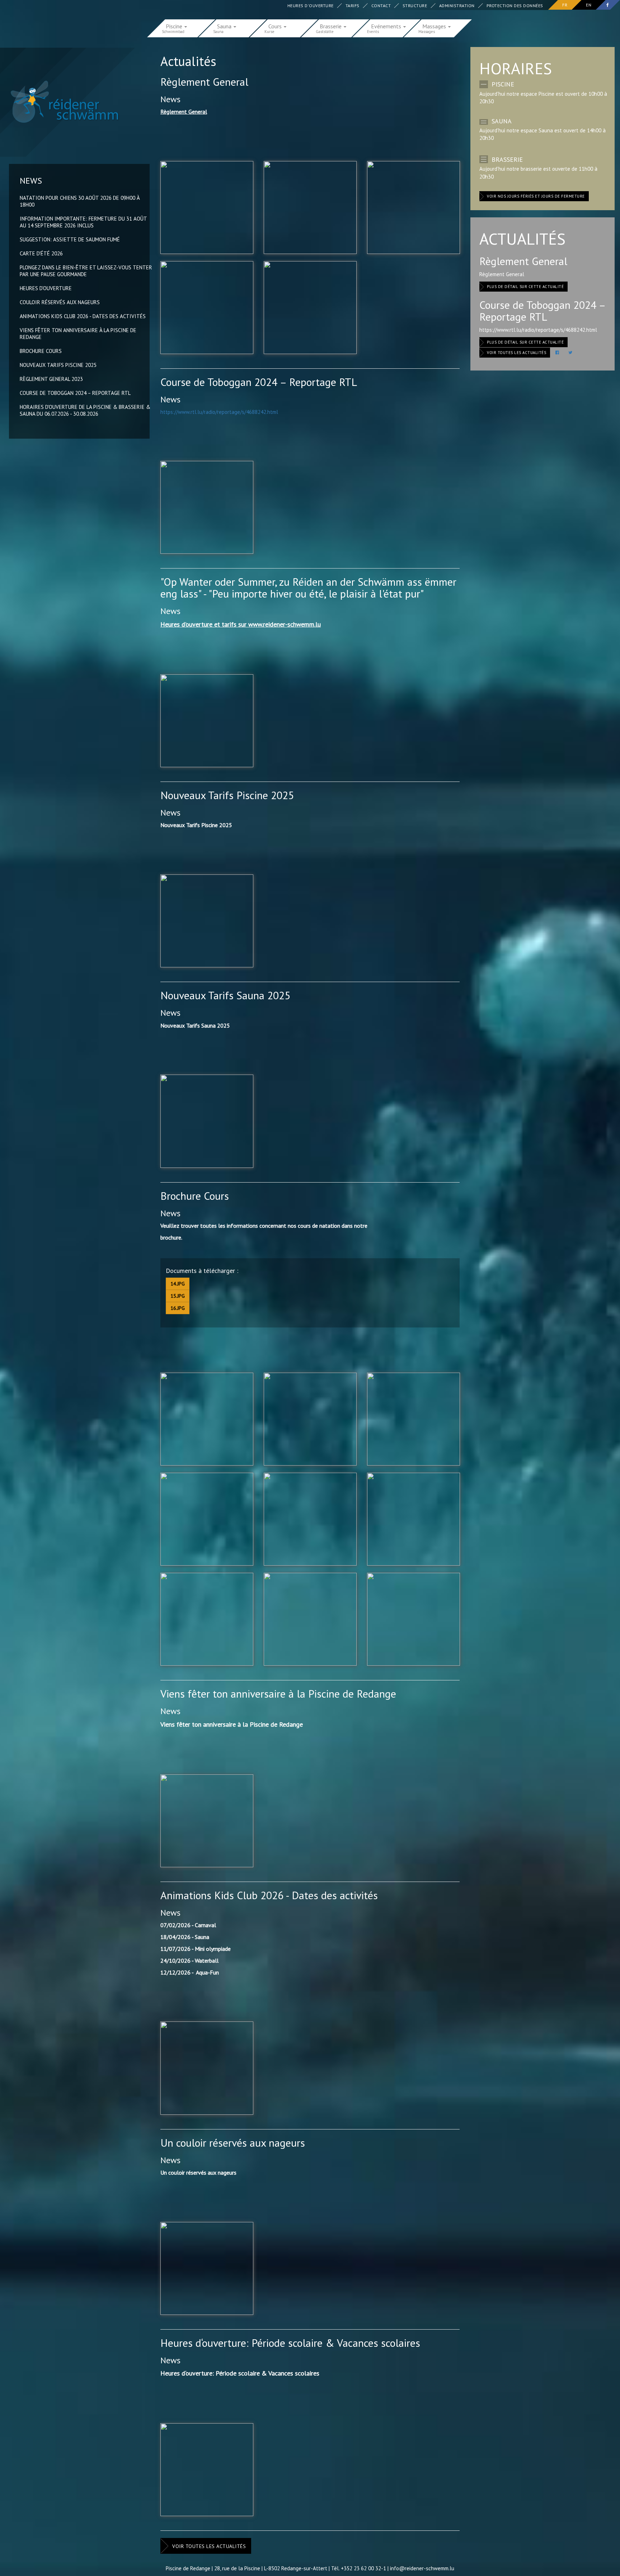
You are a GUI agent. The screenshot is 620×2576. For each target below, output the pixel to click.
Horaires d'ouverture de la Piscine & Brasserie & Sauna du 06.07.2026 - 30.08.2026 (85, 410)
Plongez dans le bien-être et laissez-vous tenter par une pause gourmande (86, 271)
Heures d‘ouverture (46, 288)
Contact (381, 6)
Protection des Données (515, 6)
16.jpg (178, 1308)
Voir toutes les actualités (209, 2546)
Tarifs (353, 6)
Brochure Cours (41, 351)
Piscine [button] (175, 26)
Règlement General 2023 (51, 379)
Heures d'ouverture (311, 6)
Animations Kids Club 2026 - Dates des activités (83, 316)
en (589, 5)
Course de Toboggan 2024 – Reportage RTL (75, 393)
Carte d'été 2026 (41, 253)
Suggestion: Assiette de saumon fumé (70, 239)
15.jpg (178, 1296)
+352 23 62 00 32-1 (363, 2568)
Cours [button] (276, 26)
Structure (415, 6)
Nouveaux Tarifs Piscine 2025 (58, 365)
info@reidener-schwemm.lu (422, 2568)
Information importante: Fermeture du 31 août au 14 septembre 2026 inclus (83, 222)
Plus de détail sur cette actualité (525, 287)
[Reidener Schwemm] (61, 102)
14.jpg (178, 1284)
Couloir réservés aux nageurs (60, 302)
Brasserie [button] (331, 26)
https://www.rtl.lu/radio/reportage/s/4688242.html (219, 412)
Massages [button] (435, 26)
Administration (457, 6)
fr (565, 5)
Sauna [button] (225, 26)
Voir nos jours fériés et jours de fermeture (536, 196)
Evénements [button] (387, 26)
